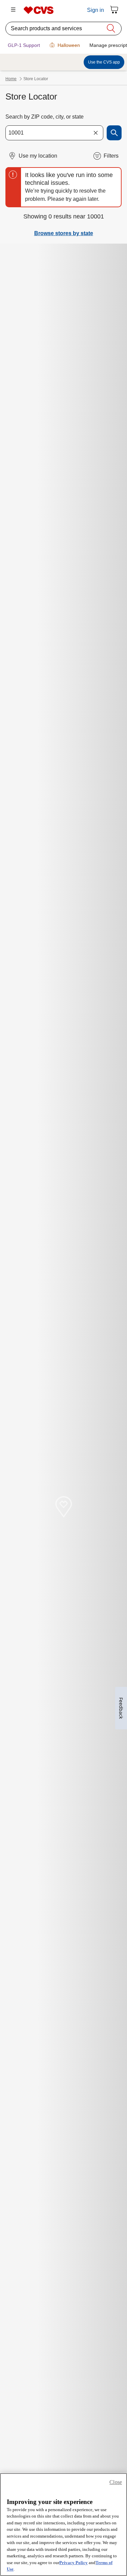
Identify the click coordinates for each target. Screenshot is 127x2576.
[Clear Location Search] (96, 133)
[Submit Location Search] (114, 133)
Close (116, 2482)
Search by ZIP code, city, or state (45, 117)
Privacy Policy (73, 2563)
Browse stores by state (64, 233)
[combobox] (54, 133)
